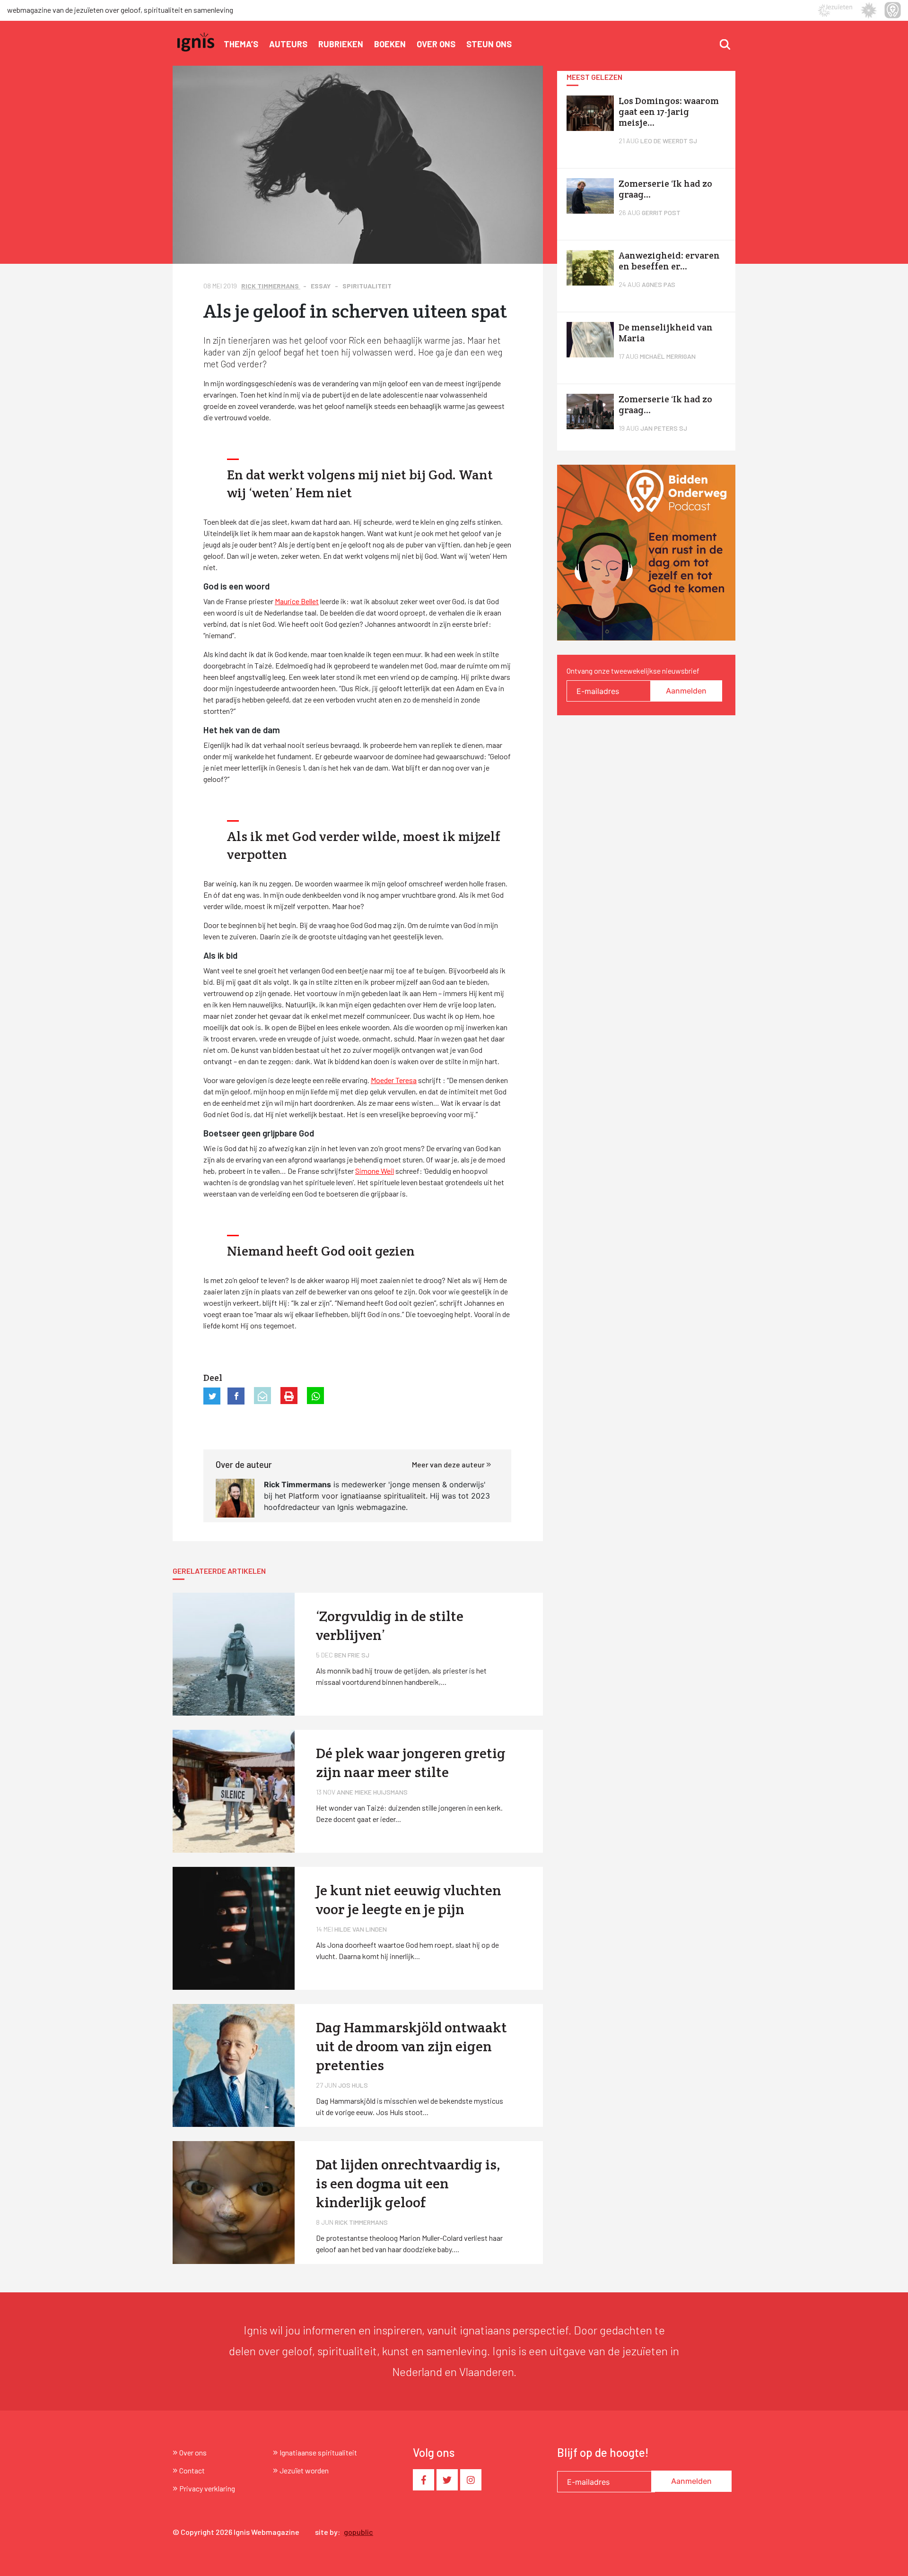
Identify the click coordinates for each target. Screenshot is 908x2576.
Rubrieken (341, 44)
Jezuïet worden (304, 2470)
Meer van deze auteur (449, 1464)
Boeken (390, 44)
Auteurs (288, 44)
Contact (192, 2470)
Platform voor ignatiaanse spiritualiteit (357, 1496)
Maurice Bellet (297, 601)
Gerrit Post (661, 212)
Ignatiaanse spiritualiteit (318, 2452)
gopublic (358, 2532)
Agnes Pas (659, 284)
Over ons (436, 44)
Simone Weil (375, 1171)
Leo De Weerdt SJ (669, 141)
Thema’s (241, 44)
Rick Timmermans (271, 286)
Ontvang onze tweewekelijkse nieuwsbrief (633, 671)
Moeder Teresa (394, 1080)
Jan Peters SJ (664, 428)
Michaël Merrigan (668, 356)
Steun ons (489, 44)
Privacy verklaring (207, 2488)
